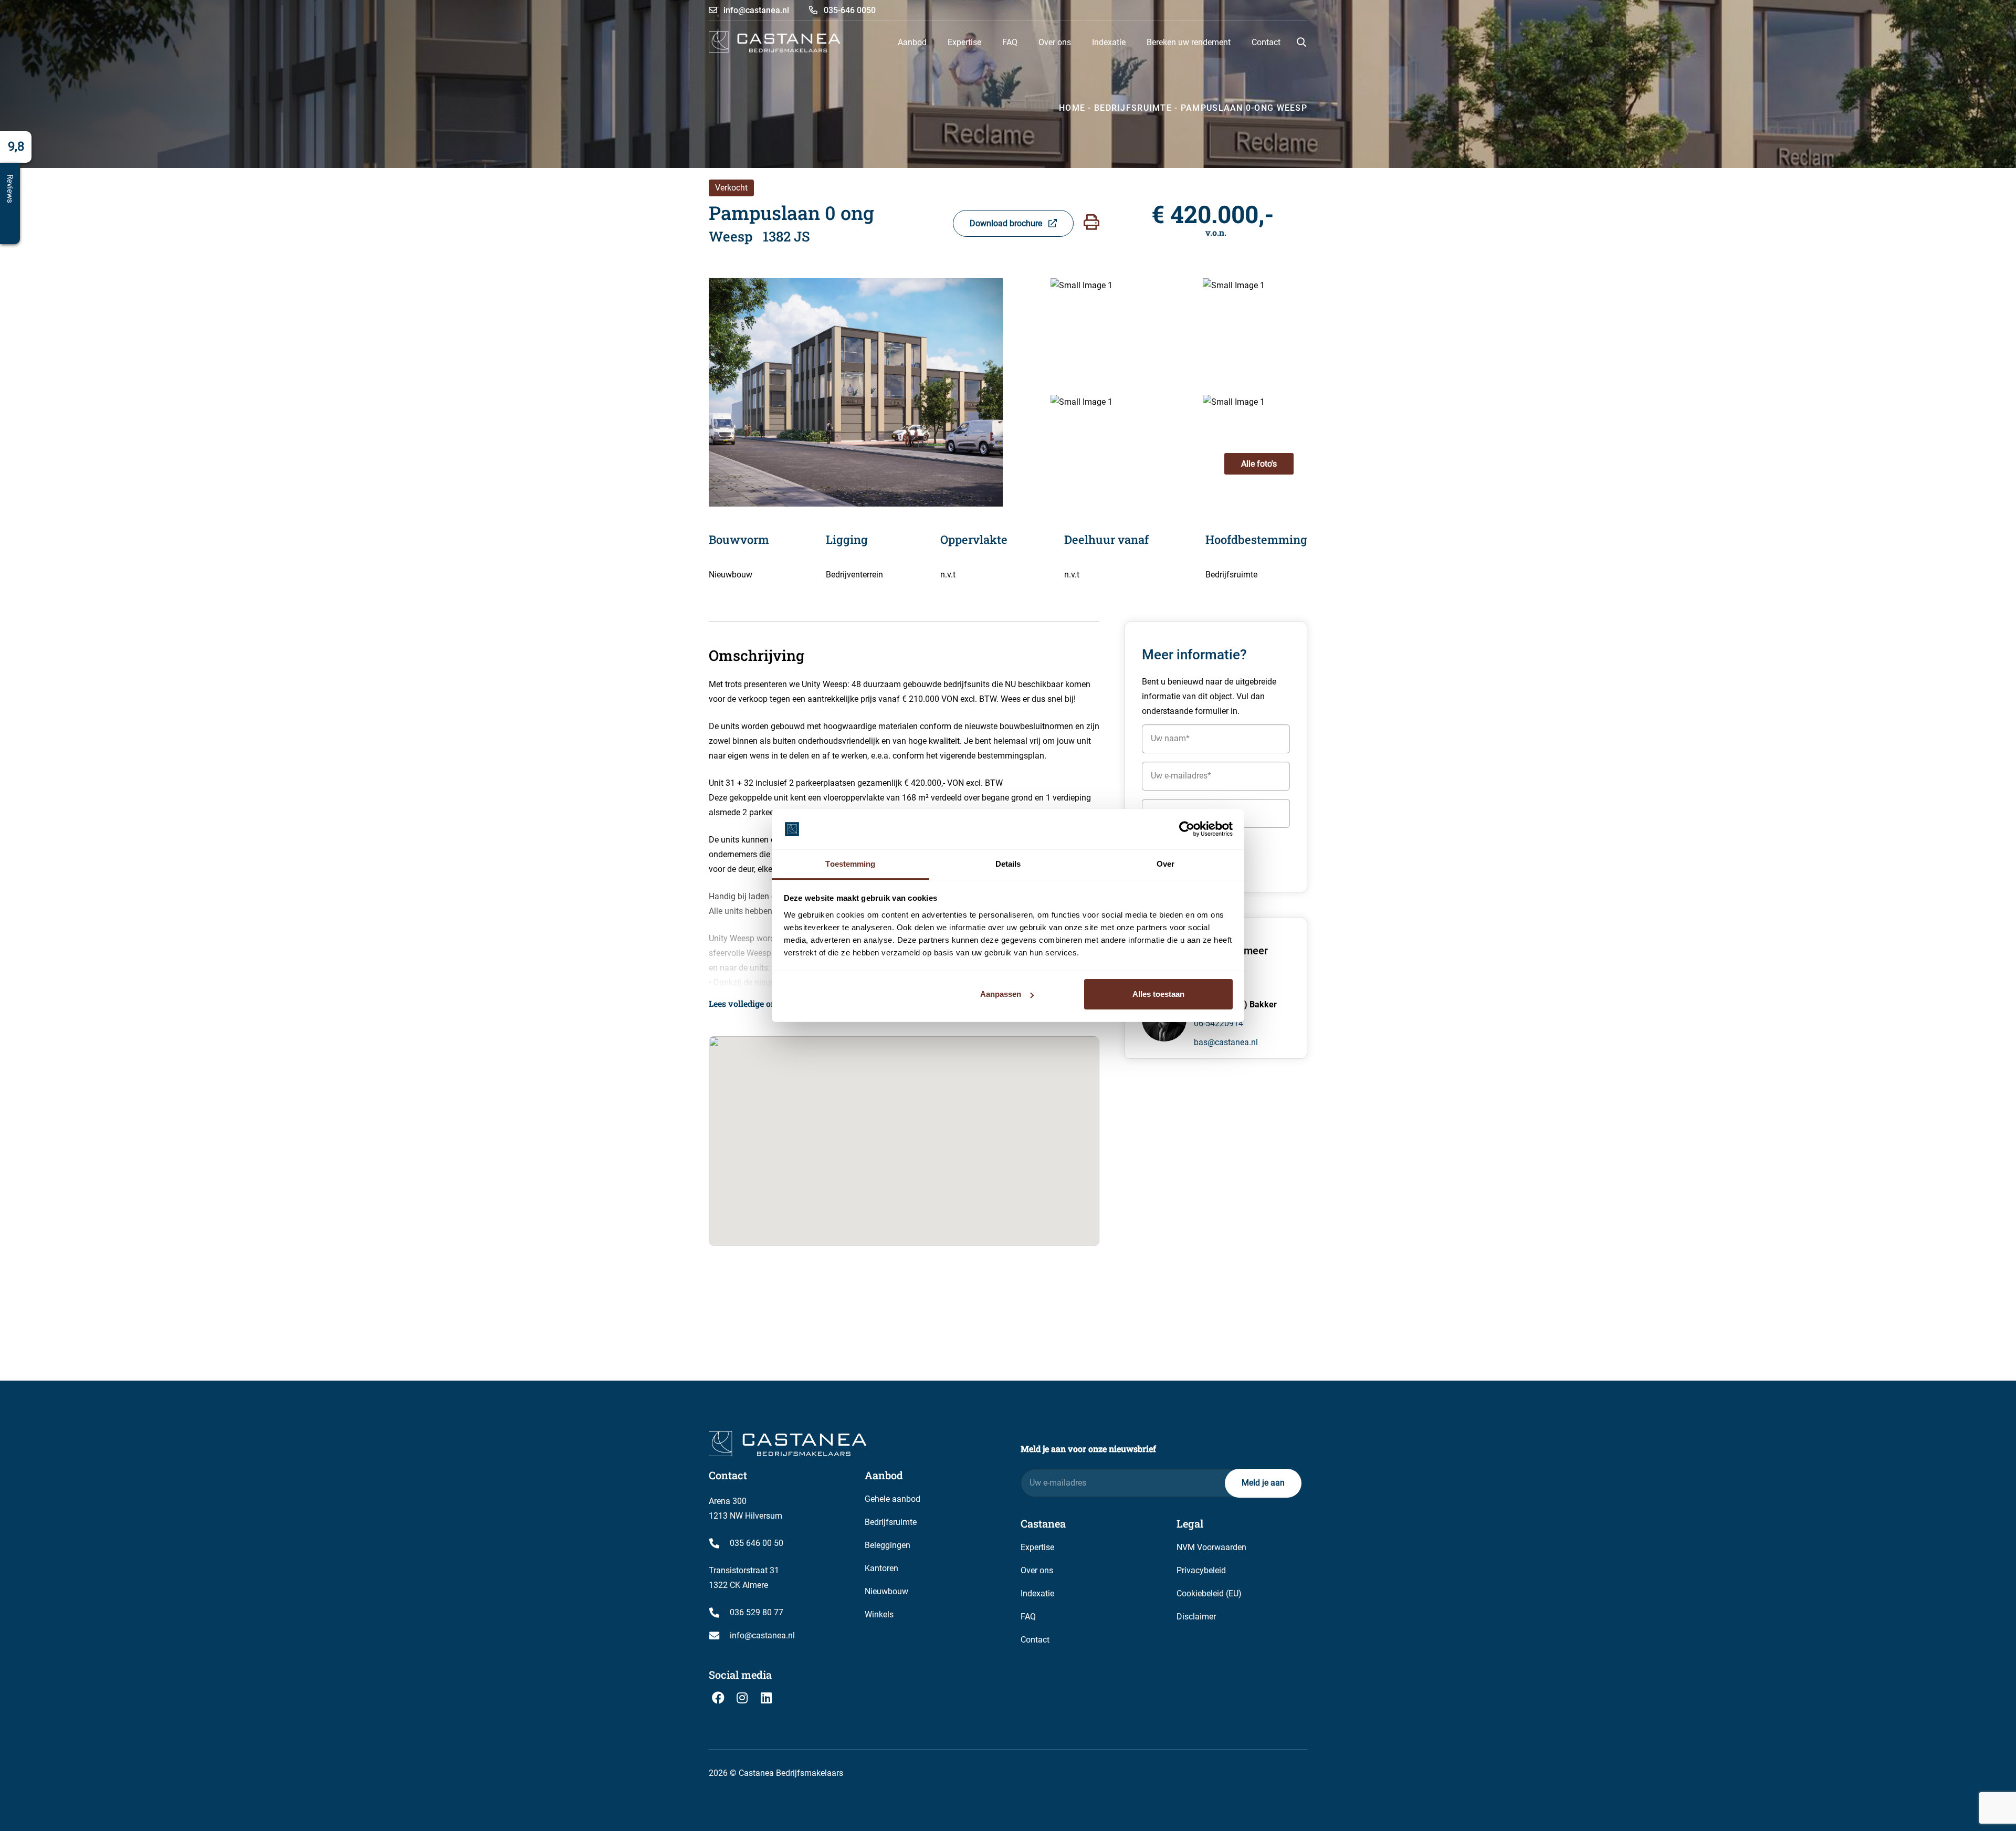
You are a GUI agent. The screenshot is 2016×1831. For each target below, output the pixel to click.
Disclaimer (1196, 1617)
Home (1072, 108)
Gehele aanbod (892, 1499)
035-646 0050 (849, 10)
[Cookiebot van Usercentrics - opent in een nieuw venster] (1187, 829)
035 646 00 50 (757, 1543)
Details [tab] (1008, 864)
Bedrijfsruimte (891, 1522)
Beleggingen (888, 1545)
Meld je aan (1263, 1483)
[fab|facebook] (718, 1698)
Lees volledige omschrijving (764, 1003)
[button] (1301, 42)
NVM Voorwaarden (1211, 1547)
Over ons (1037, 1570)
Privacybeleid (1201, 1570)
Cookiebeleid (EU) (1209, 1593)
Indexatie (1037, 1593)
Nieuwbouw (886, 1591)
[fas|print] (1091, 222)
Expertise (1037, 1547)
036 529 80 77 (757, 1612)
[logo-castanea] (775, 42)
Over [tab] (1165, 864)
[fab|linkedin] (766, 1698)
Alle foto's (1259, 464)
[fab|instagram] (742, 1698)
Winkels (879, 1614)
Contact (1035, 1640)
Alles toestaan (1158, 994)
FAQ (1028, 1617)
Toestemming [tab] (850, 864)
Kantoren (881, 1568)
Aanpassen (1001, 994)
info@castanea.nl (755, 10)
